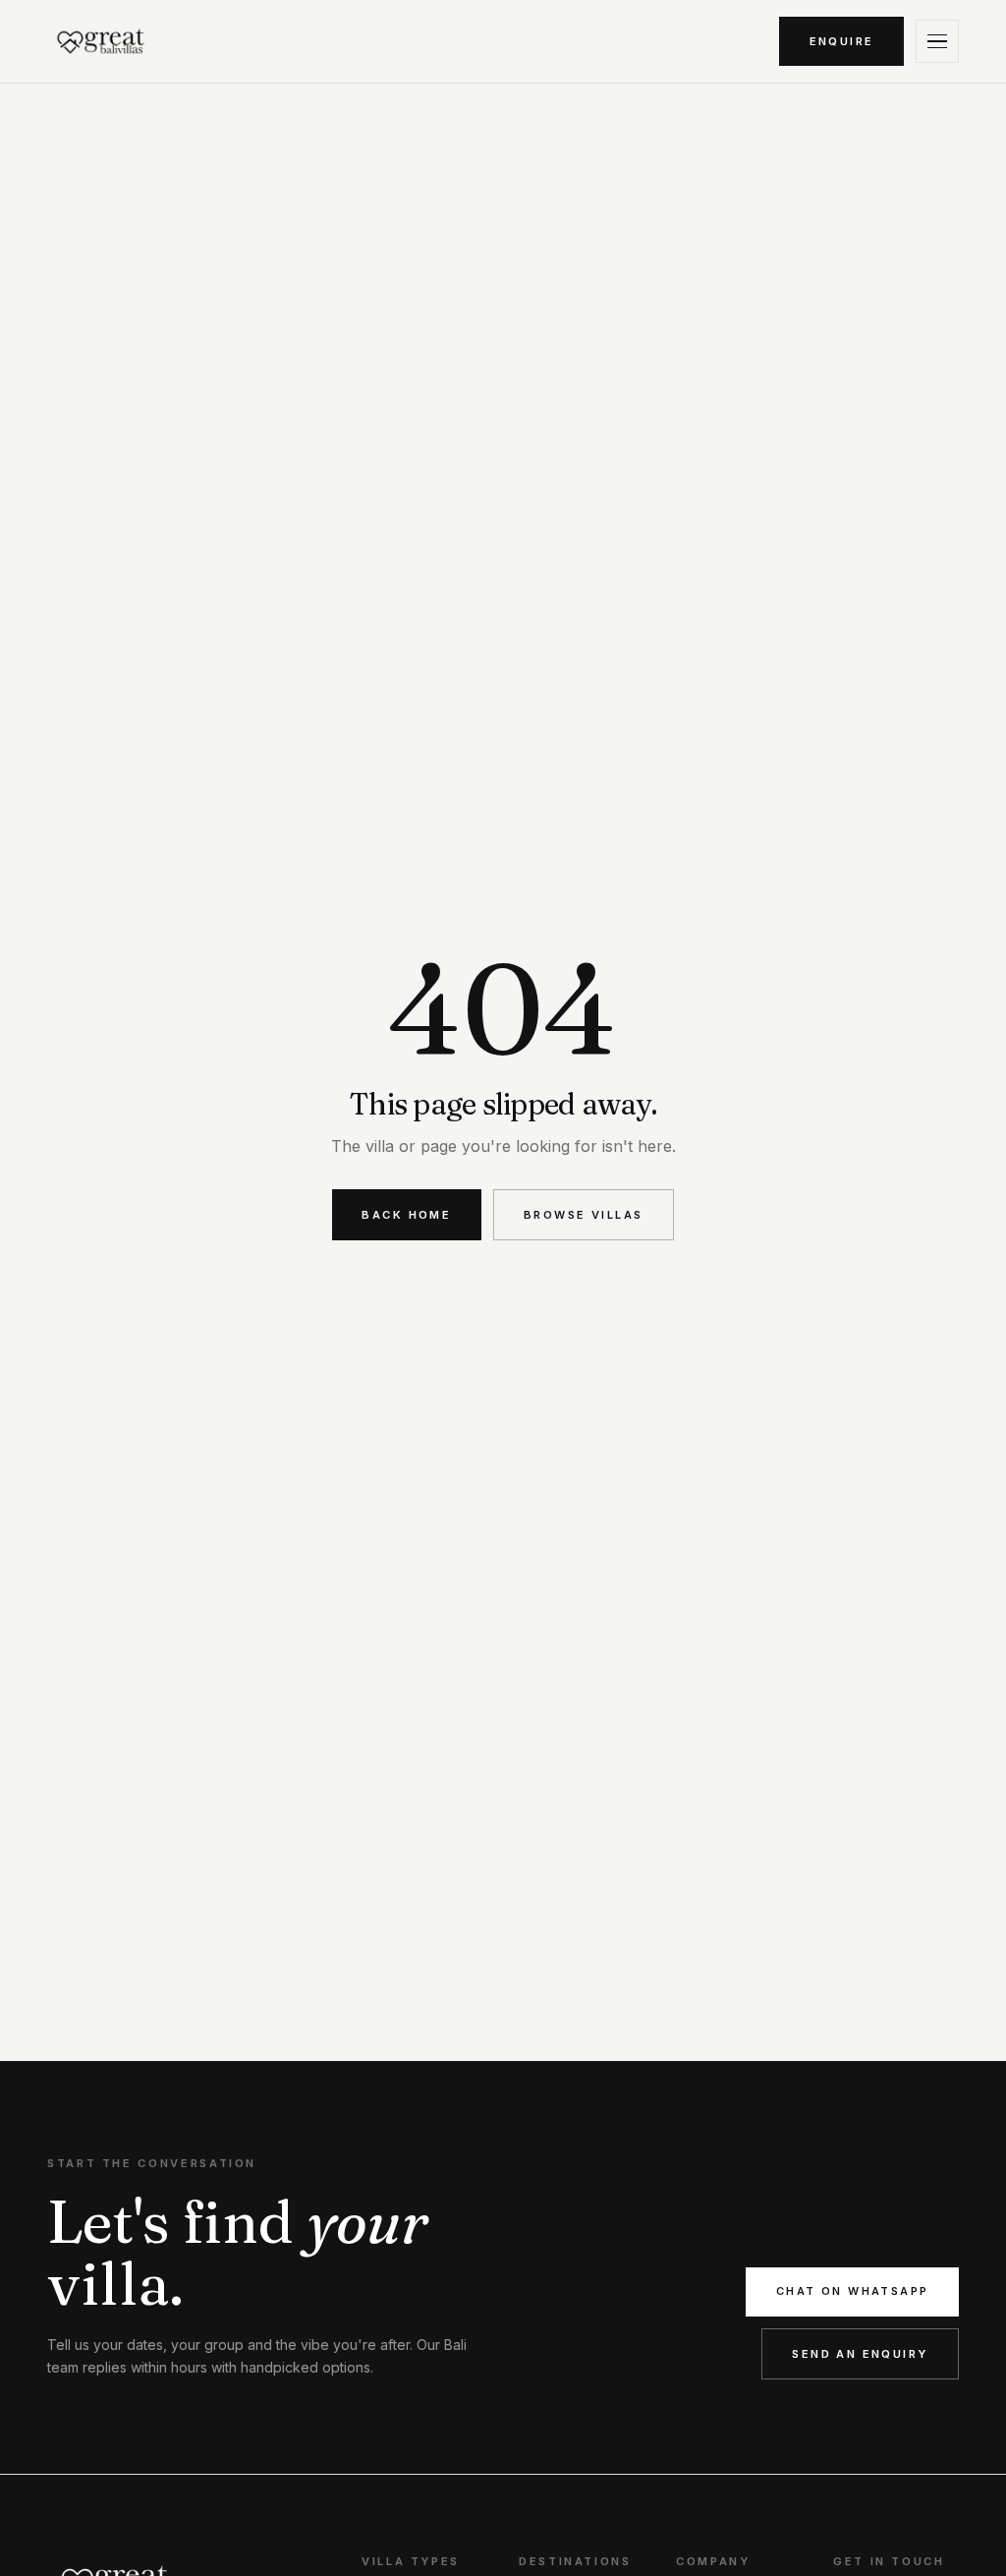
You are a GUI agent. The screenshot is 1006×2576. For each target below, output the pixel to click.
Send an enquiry (860, 2354)
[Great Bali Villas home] (101, 41)
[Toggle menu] (937, 41)
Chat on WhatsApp (853, 2291)
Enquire (842, 41)
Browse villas (583, 1215)
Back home (406, 1215)
